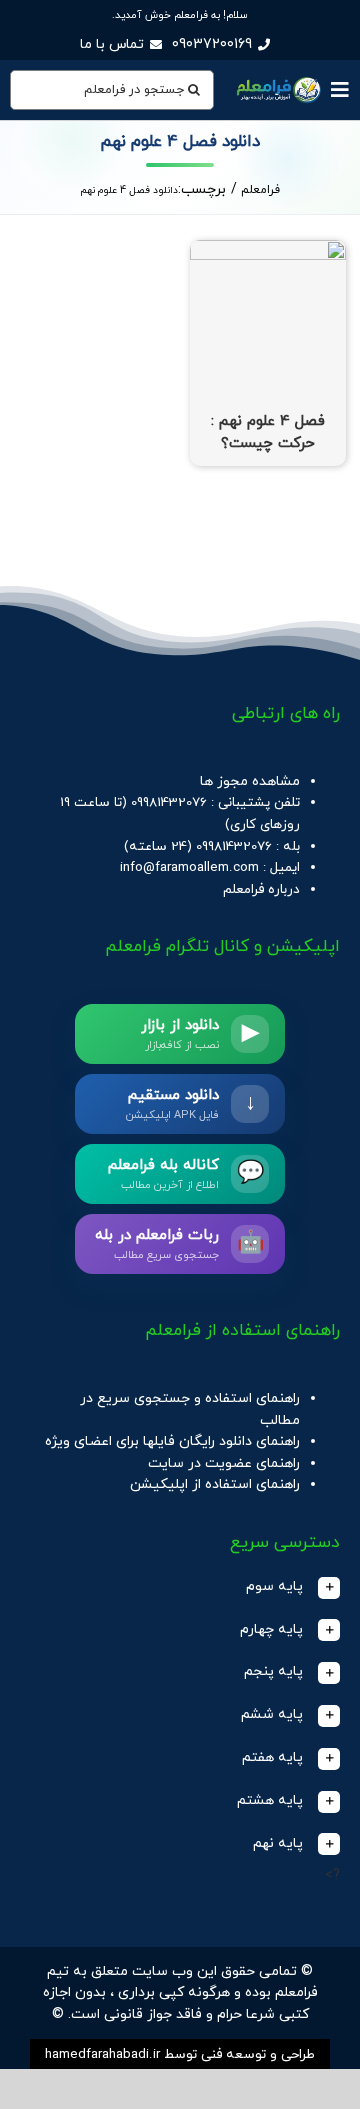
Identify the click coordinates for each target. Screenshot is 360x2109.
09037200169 (212, 44)
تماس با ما (112, 44)
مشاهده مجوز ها (250, 781)
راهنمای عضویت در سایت (224, 1463)
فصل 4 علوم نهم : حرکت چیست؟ (268, 433)
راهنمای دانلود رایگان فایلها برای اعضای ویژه (172, 1441)
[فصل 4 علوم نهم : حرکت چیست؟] (268, 250)
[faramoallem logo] (277, 79)
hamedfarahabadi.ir (102, 2054)
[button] (180, 1587)
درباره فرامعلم (261, 889)
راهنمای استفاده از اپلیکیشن (215, 1484)
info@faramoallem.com (189, 867)
